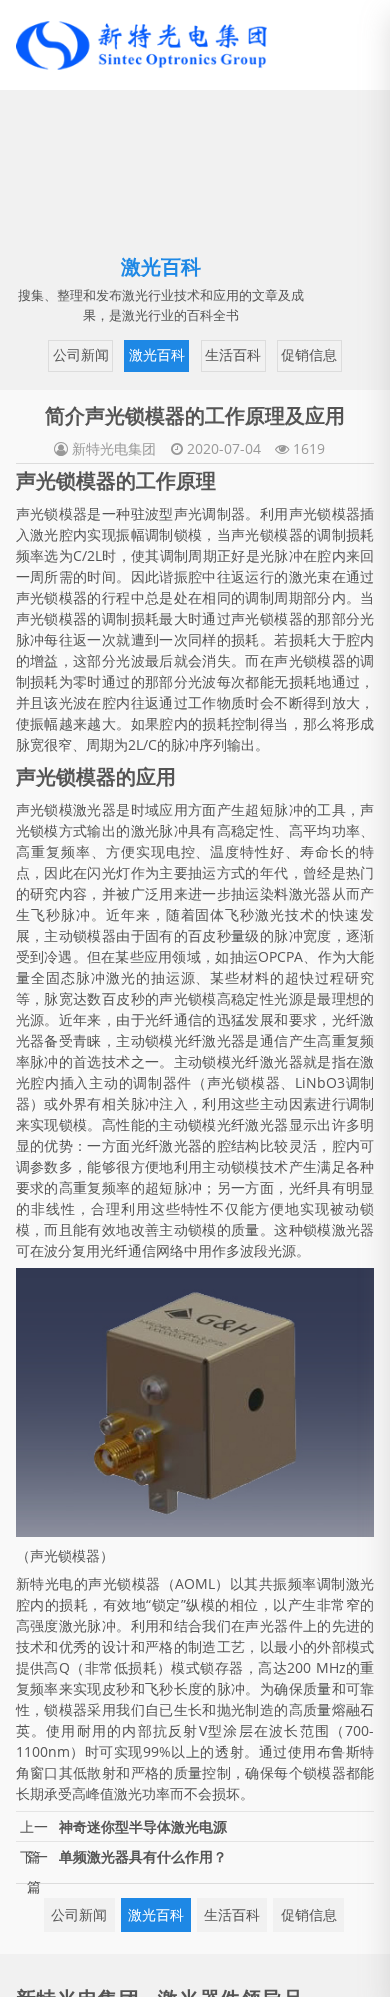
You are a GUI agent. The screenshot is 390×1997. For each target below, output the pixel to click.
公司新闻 (87, 353)
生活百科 (234, 353)
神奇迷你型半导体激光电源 (143, 1867)
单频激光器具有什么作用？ (143, 1897)
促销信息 (161, 397)
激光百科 (161, 353)
